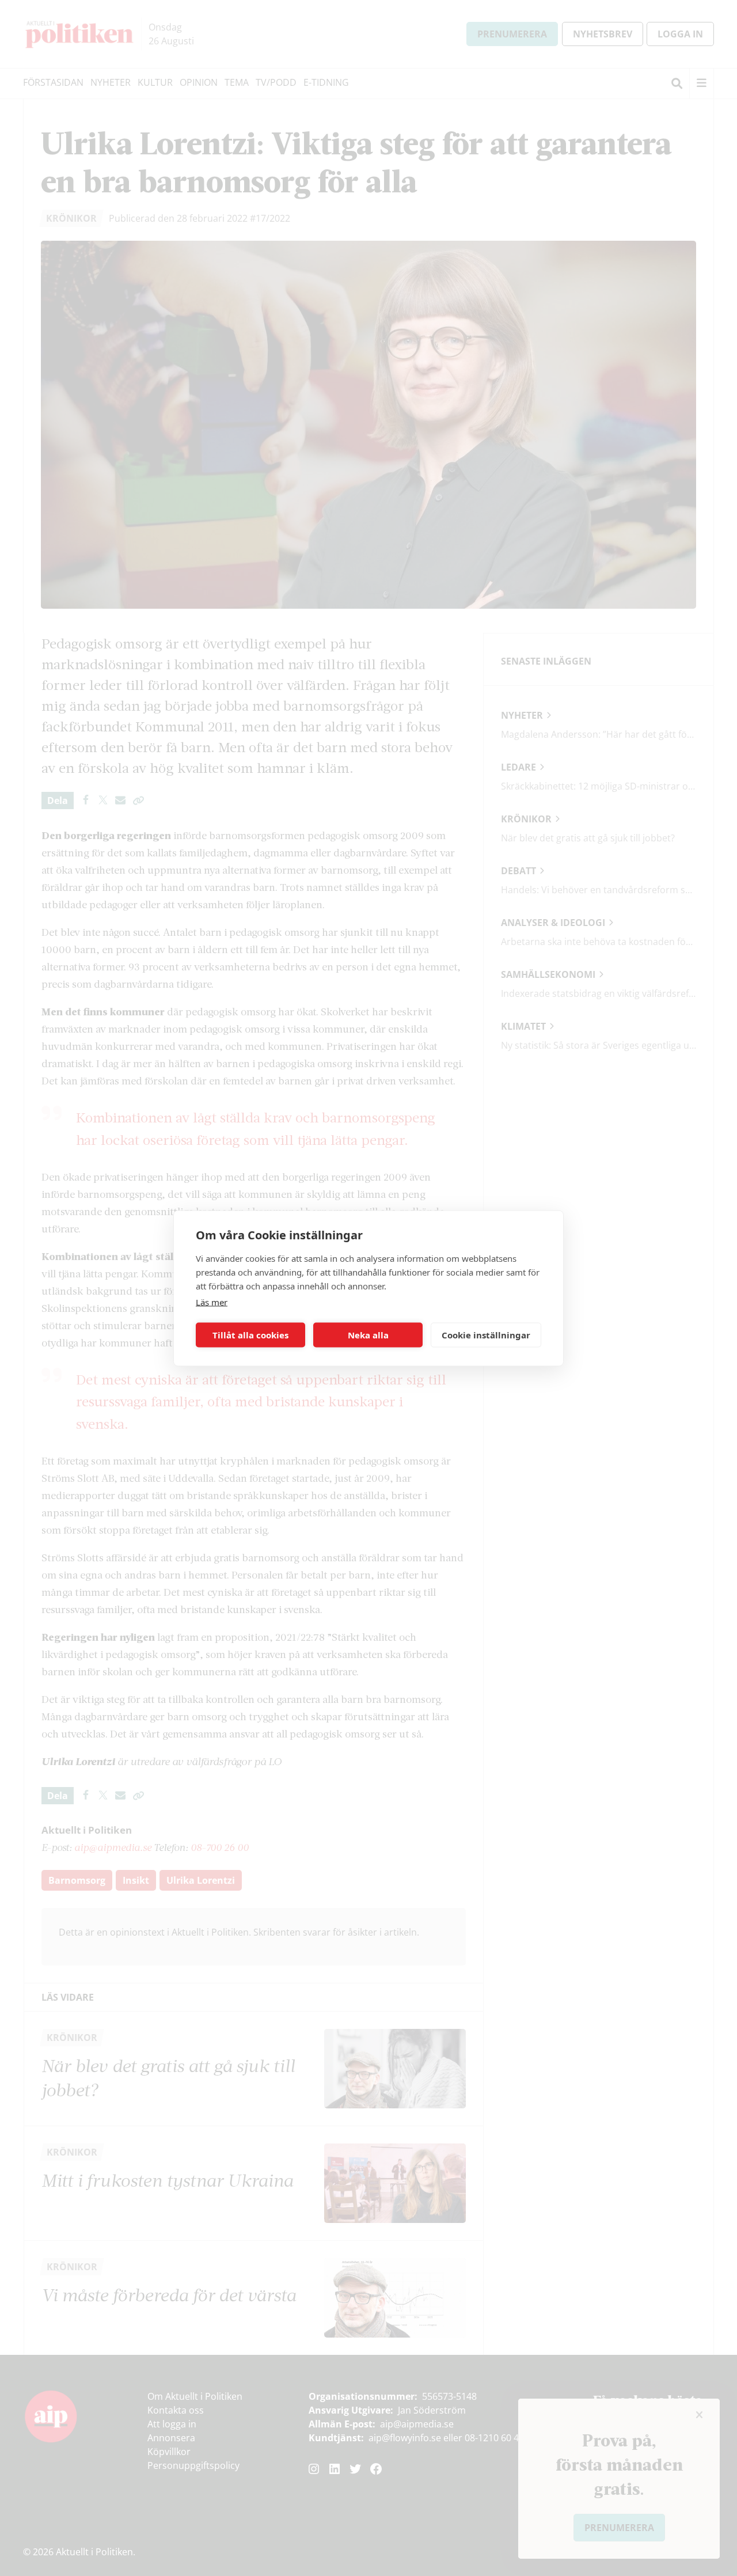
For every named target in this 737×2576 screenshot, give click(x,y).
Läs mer (212, 1302)
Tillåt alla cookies (250, 1335)
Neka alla (368, 1335)
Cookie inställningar (486, 1335)
